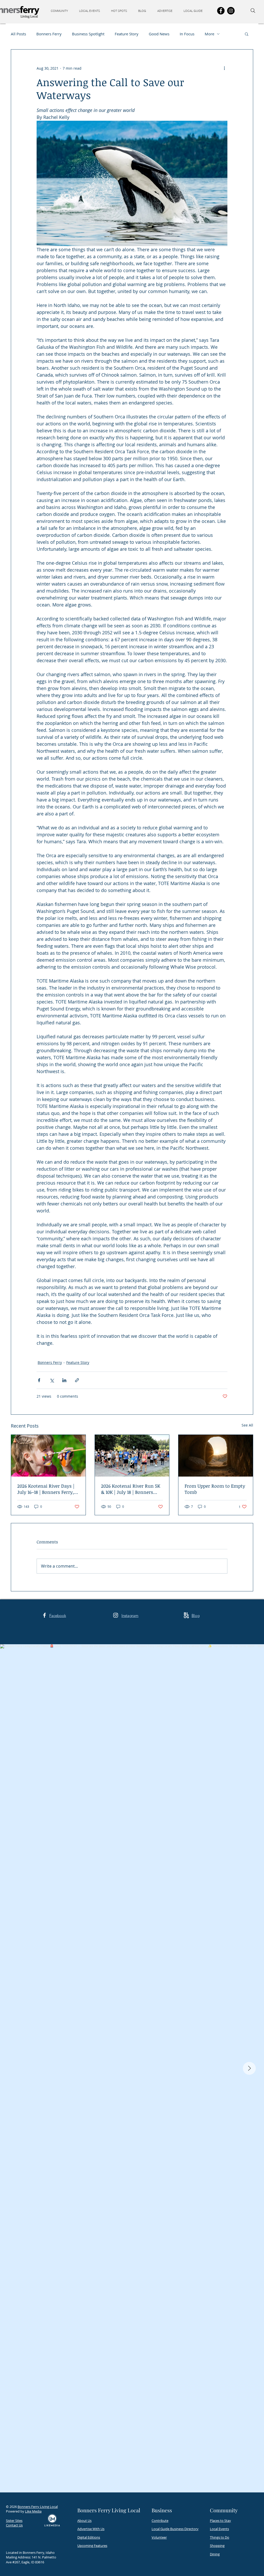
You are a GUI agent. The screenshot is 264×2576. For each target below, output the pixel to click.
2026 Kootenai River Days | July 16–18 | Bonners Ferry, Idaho (46, 1489)
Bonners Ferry (49, 34)
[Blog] (186, 1615)
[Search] (253, 11)
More (209, 34)
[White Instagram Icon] (116, 1615)
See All (247, 1425)
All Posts (18, 34)
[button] (61, 11)
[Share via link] (77, 1380)
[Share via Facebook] (39, 1380)
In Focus (187, 34)
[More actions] (224, 68)
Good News (159, 34)
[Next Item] (249, 2068)
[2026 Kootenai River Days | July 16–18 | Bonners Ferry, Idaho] (48, 1456)
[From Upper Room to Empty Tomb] (216, 1456)
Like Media (33, 2511)
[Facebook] (221, 11)
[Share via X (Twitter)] (52, 1380)
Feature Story (127, 34)
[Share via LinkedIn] (64, 1380)
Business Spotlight (88, 34)
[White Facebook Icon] (44, 1615)
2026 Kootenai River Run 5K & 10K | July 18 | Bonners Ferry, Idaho (131, 1489)
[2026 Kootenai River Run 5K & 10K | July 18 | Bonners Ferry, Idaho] (132, 1456)
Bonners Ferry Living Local (38, 2507)
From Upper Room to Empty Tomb (215, 1489)
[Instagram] (231, 11)
